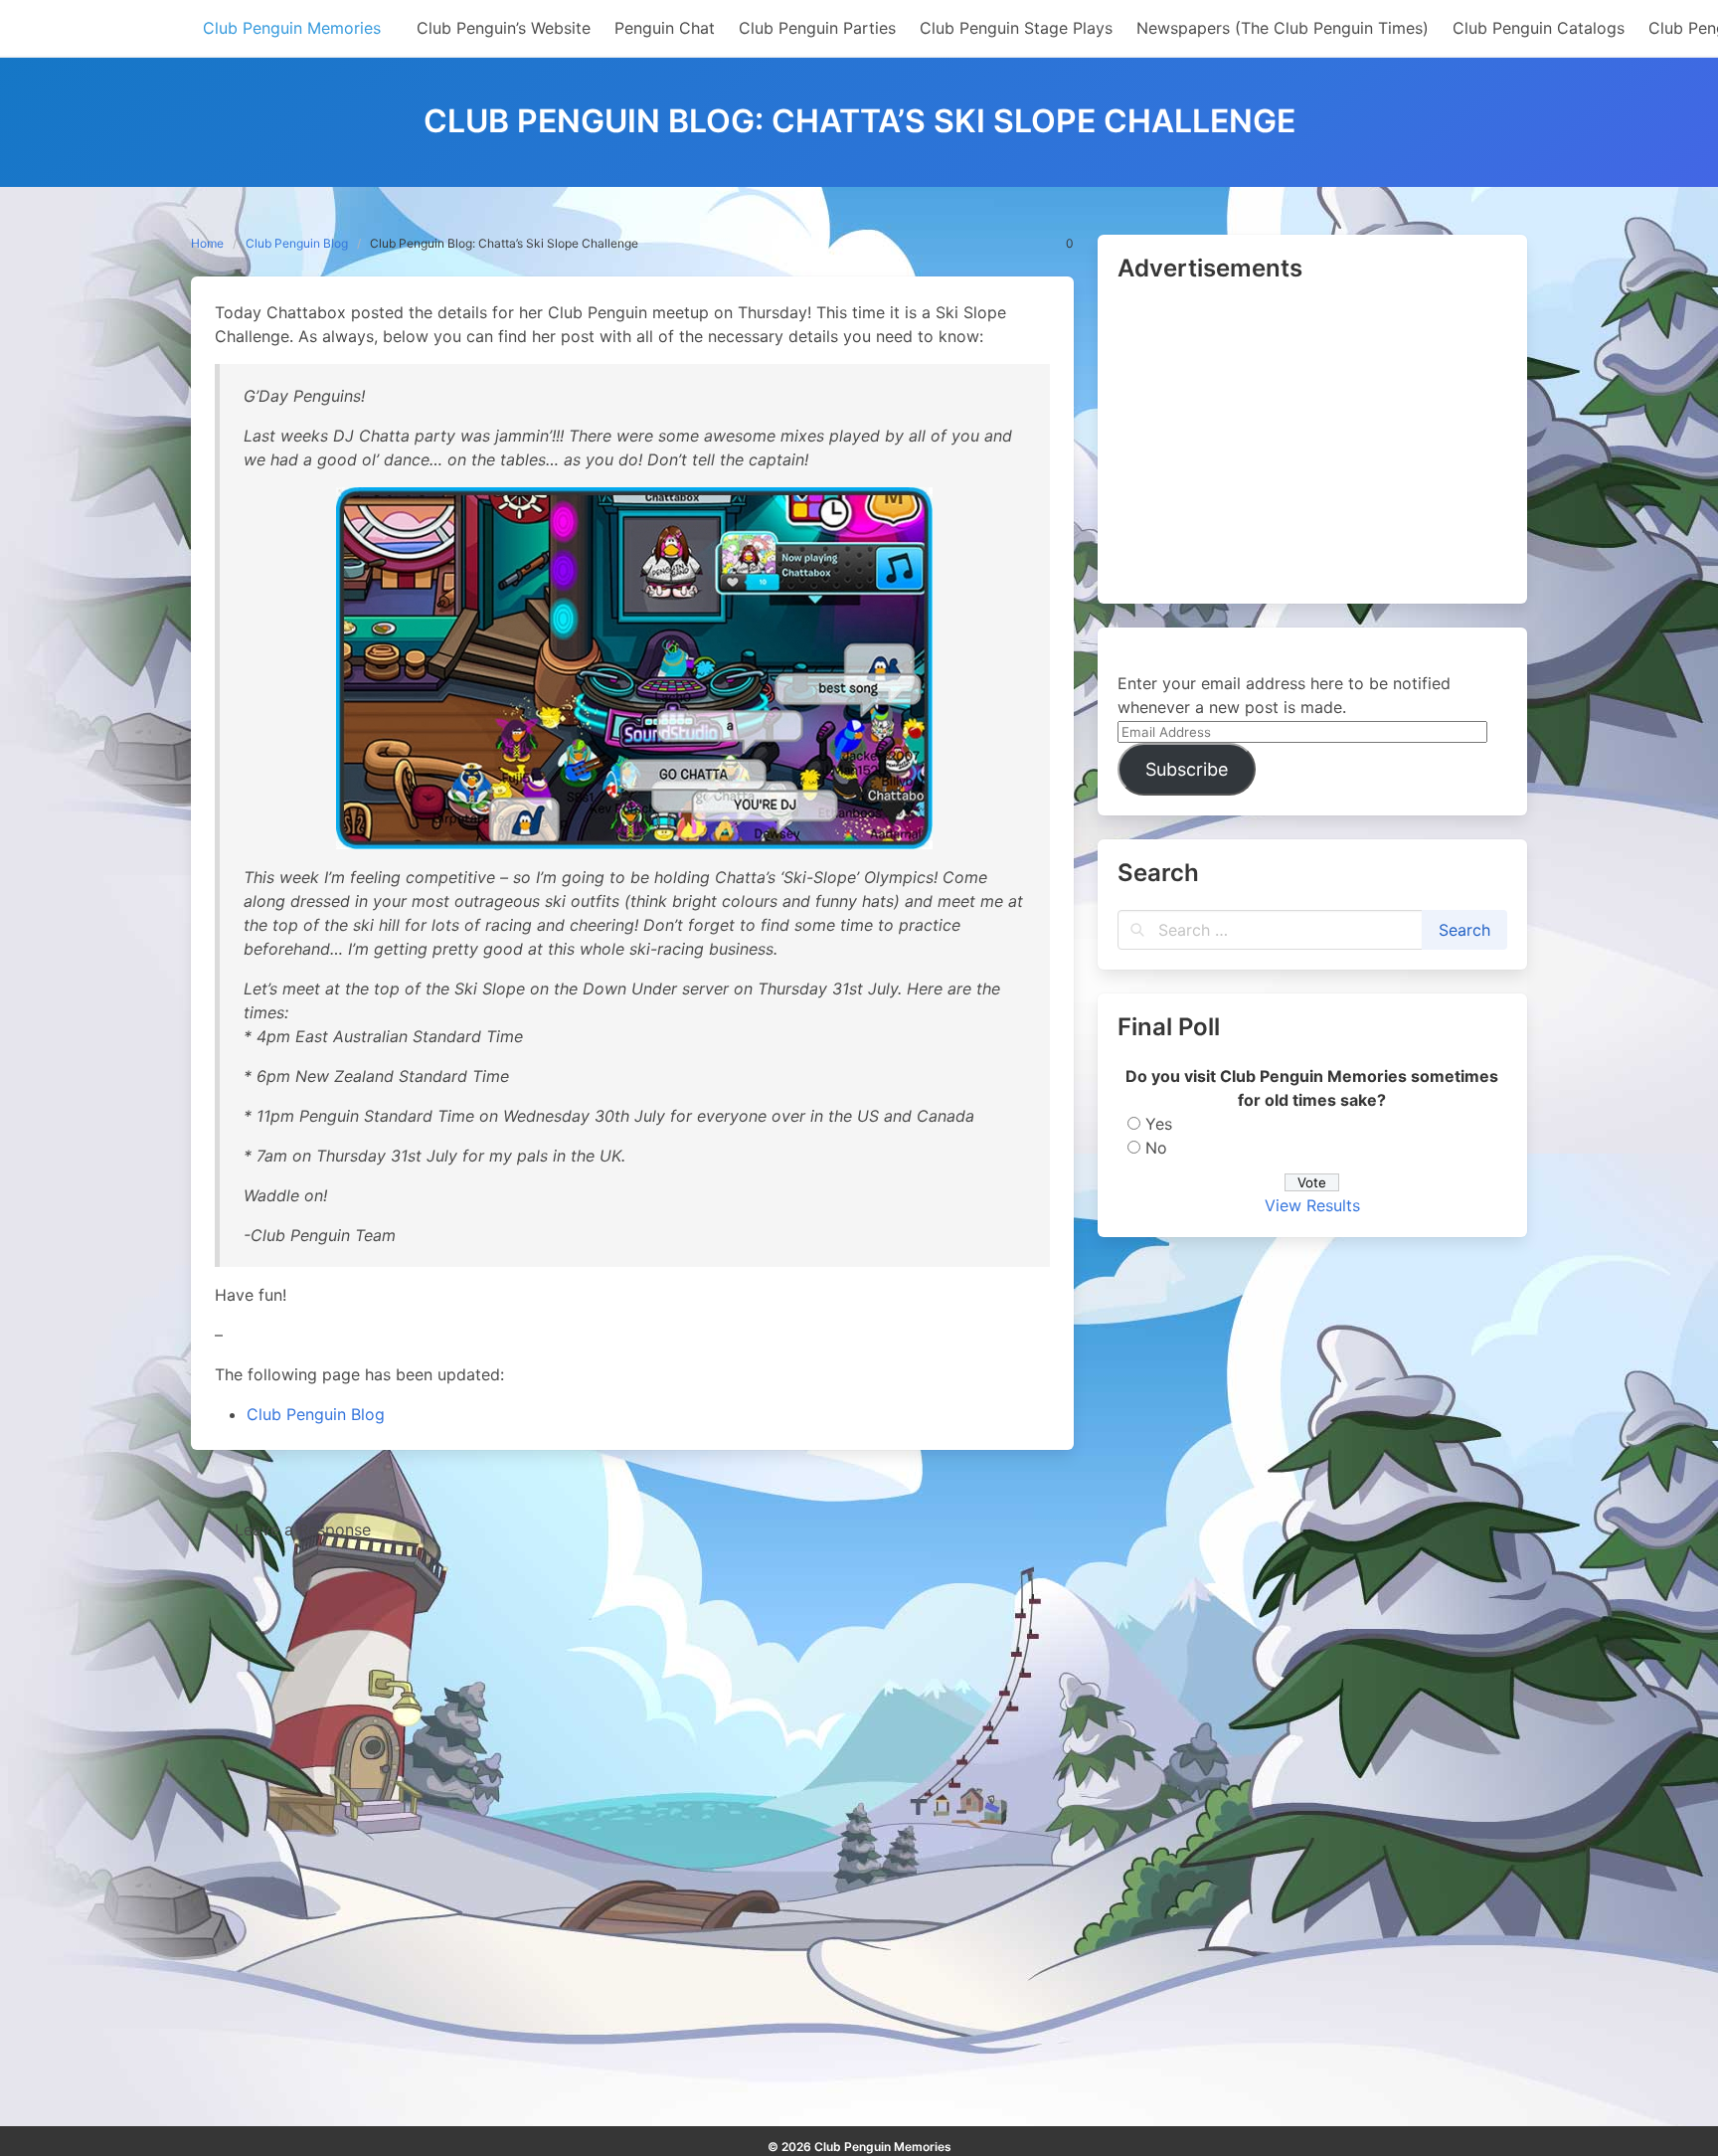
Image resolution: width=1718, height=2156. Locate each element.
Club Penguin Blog (297, 243)
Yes (1159, 1124)
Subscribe (1187, 769)
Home (207, 243)
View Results (1312, 1205)
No (1156, 1148)
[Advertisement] (1312, 445)
